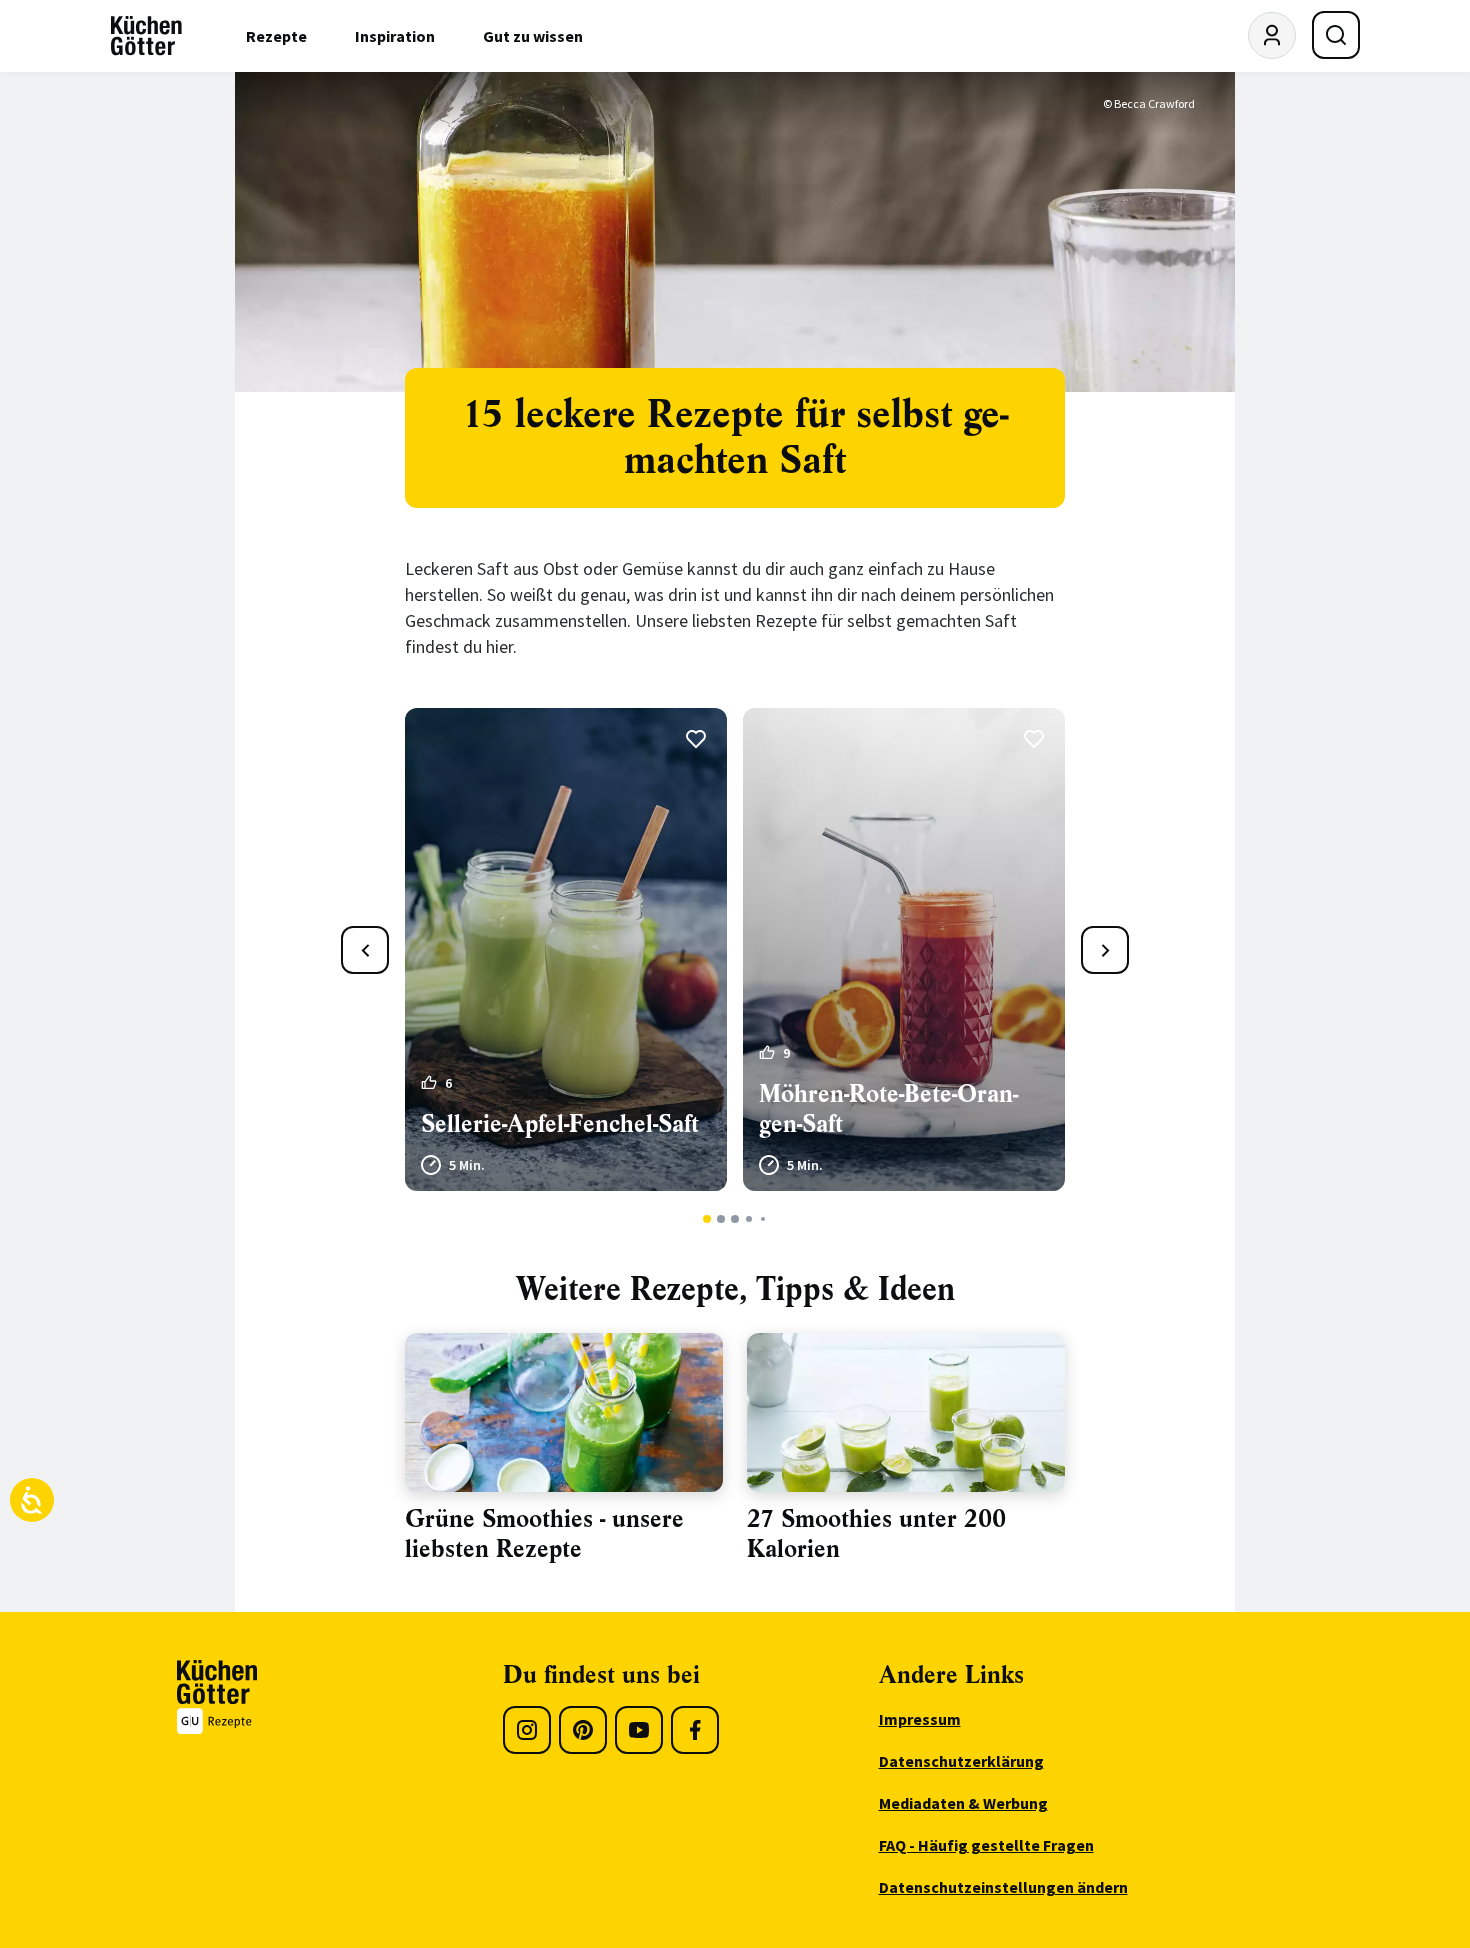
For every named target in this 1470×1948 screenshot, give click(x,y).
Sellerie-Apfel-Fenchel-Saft (560, 1124)
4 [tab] (748, 1219)
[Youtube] (639, 1730)
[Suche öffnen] (1336, 35)
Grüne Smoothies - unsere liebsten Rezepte (544, 1534)
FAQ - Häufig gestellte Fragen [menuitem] (986, 1845)
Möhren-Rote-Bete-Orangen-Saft (888, 1109)
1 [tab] (707, 1219)
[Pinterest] (583, 1730)
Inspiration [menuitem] (395, 36)
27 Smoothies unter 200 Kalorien (876, 1534)
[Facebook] (695, 1730)
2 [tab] (721, 1219)
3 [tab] (735, 1219)
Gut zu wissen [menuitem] (533, 36)
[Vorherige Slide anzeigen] (365, 950)
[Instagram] (527, 1730)
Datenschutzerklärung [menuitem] (961, 1761)
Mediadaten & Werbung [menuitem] (963, 1803)
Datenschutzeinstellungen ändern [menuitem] (1003, 1887)
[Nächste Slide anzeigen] (1105, 950)
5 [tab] (763, 1219)
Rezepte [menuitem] (276, 36)
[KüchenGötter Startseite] (146, 36)
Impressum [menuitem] (920, 1719)
